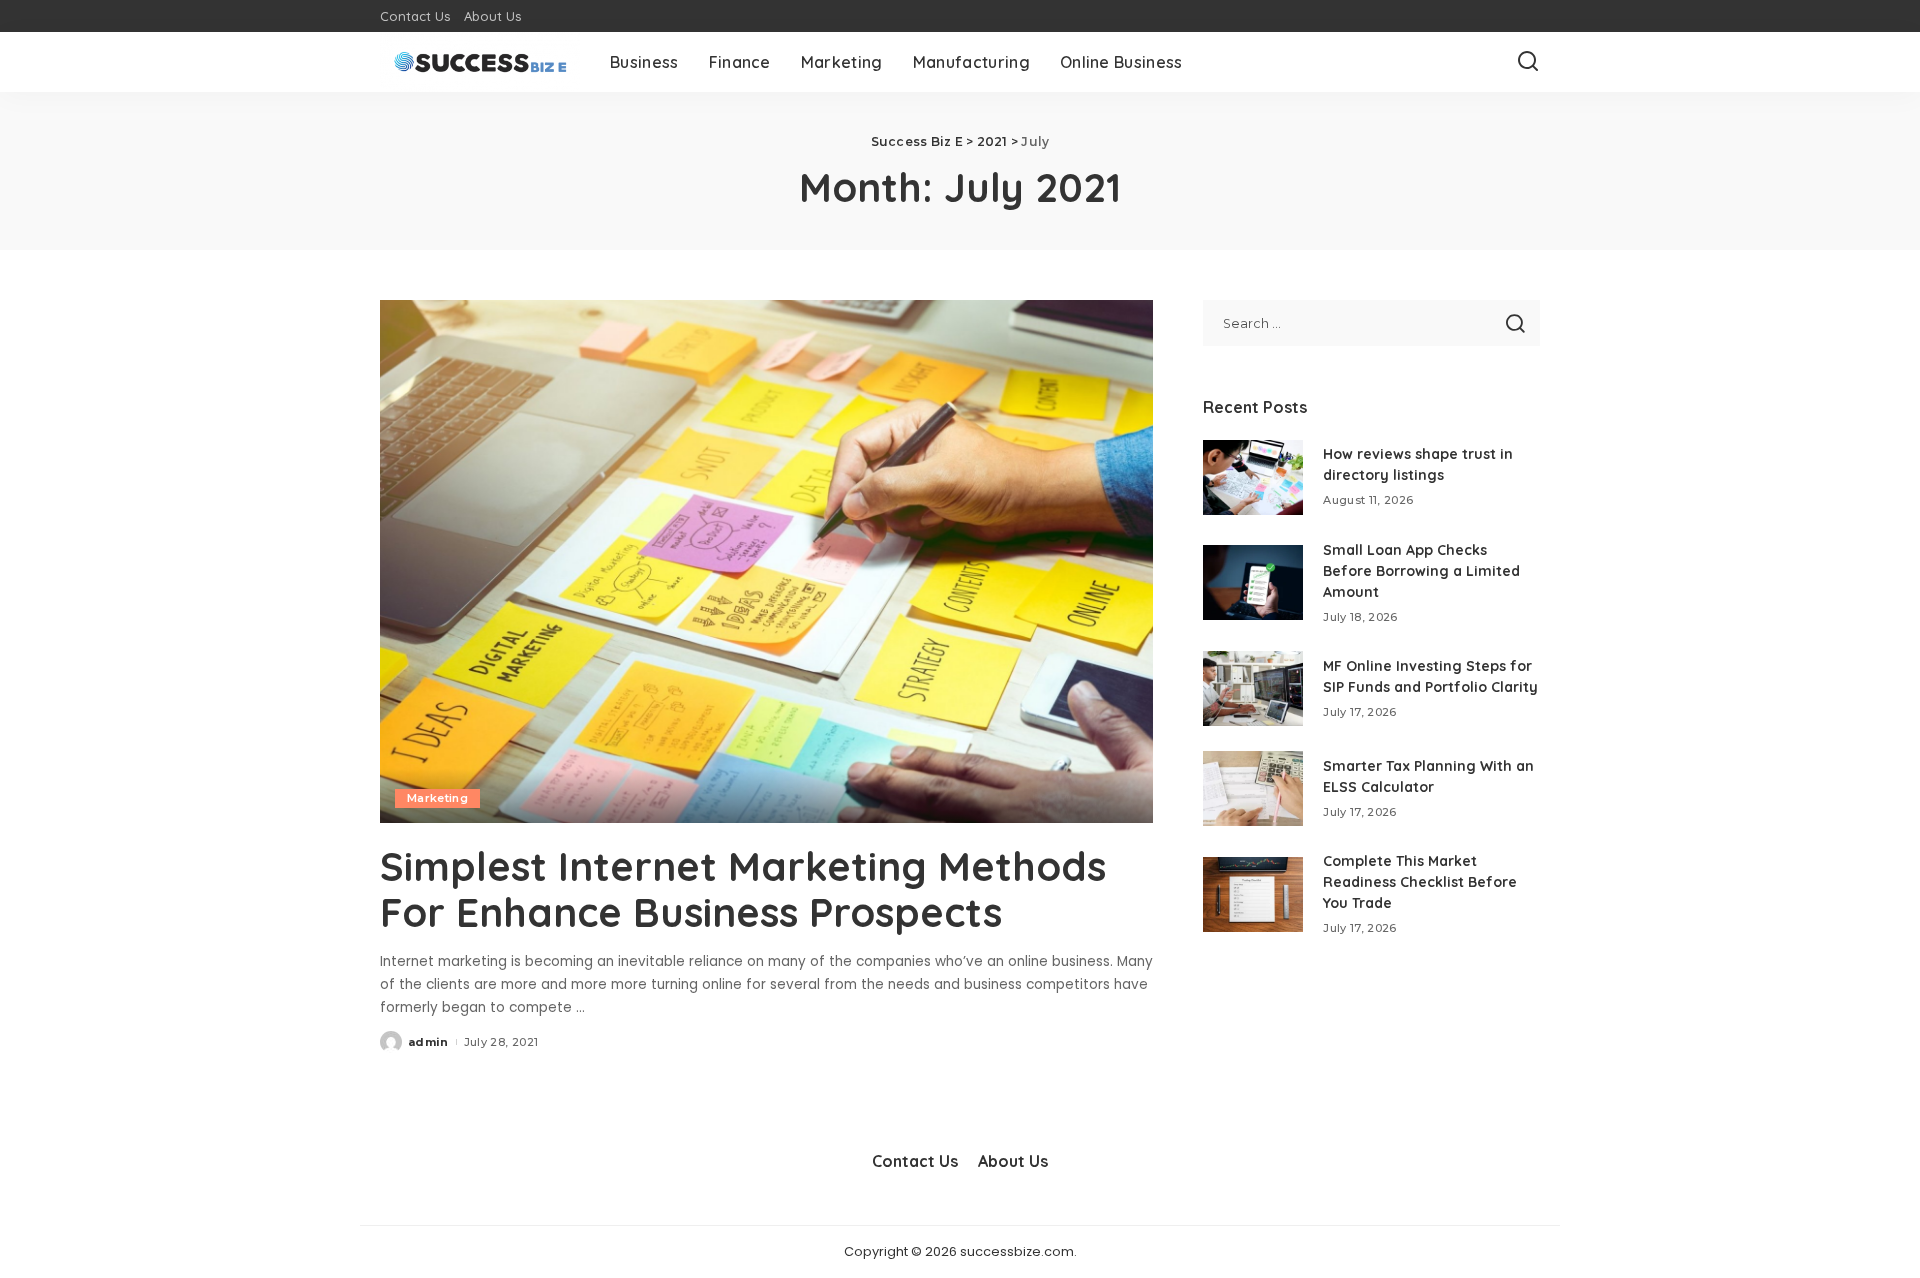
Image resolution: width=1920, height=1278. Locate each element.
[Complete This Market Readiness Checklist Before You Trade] (1253, 894)
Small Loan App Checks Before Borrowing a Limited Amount (1421, 571)
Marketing (437, 798)
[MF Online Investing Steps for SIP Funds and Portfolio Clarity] (1253, 688)
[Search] (1528, 62)
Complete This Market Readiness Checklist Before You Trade (1420, 882)
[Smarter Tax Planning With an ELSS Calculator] (1253, 788)
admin (428, 1042)
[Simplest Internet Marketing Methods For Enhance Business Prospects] (766, 561)
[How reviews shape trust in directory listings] (1253, 477)
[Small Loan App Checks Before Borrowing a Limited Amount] (1253, 582)
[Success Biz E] (480, 62)
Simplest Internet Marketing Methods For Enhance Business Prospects (743, 889)
